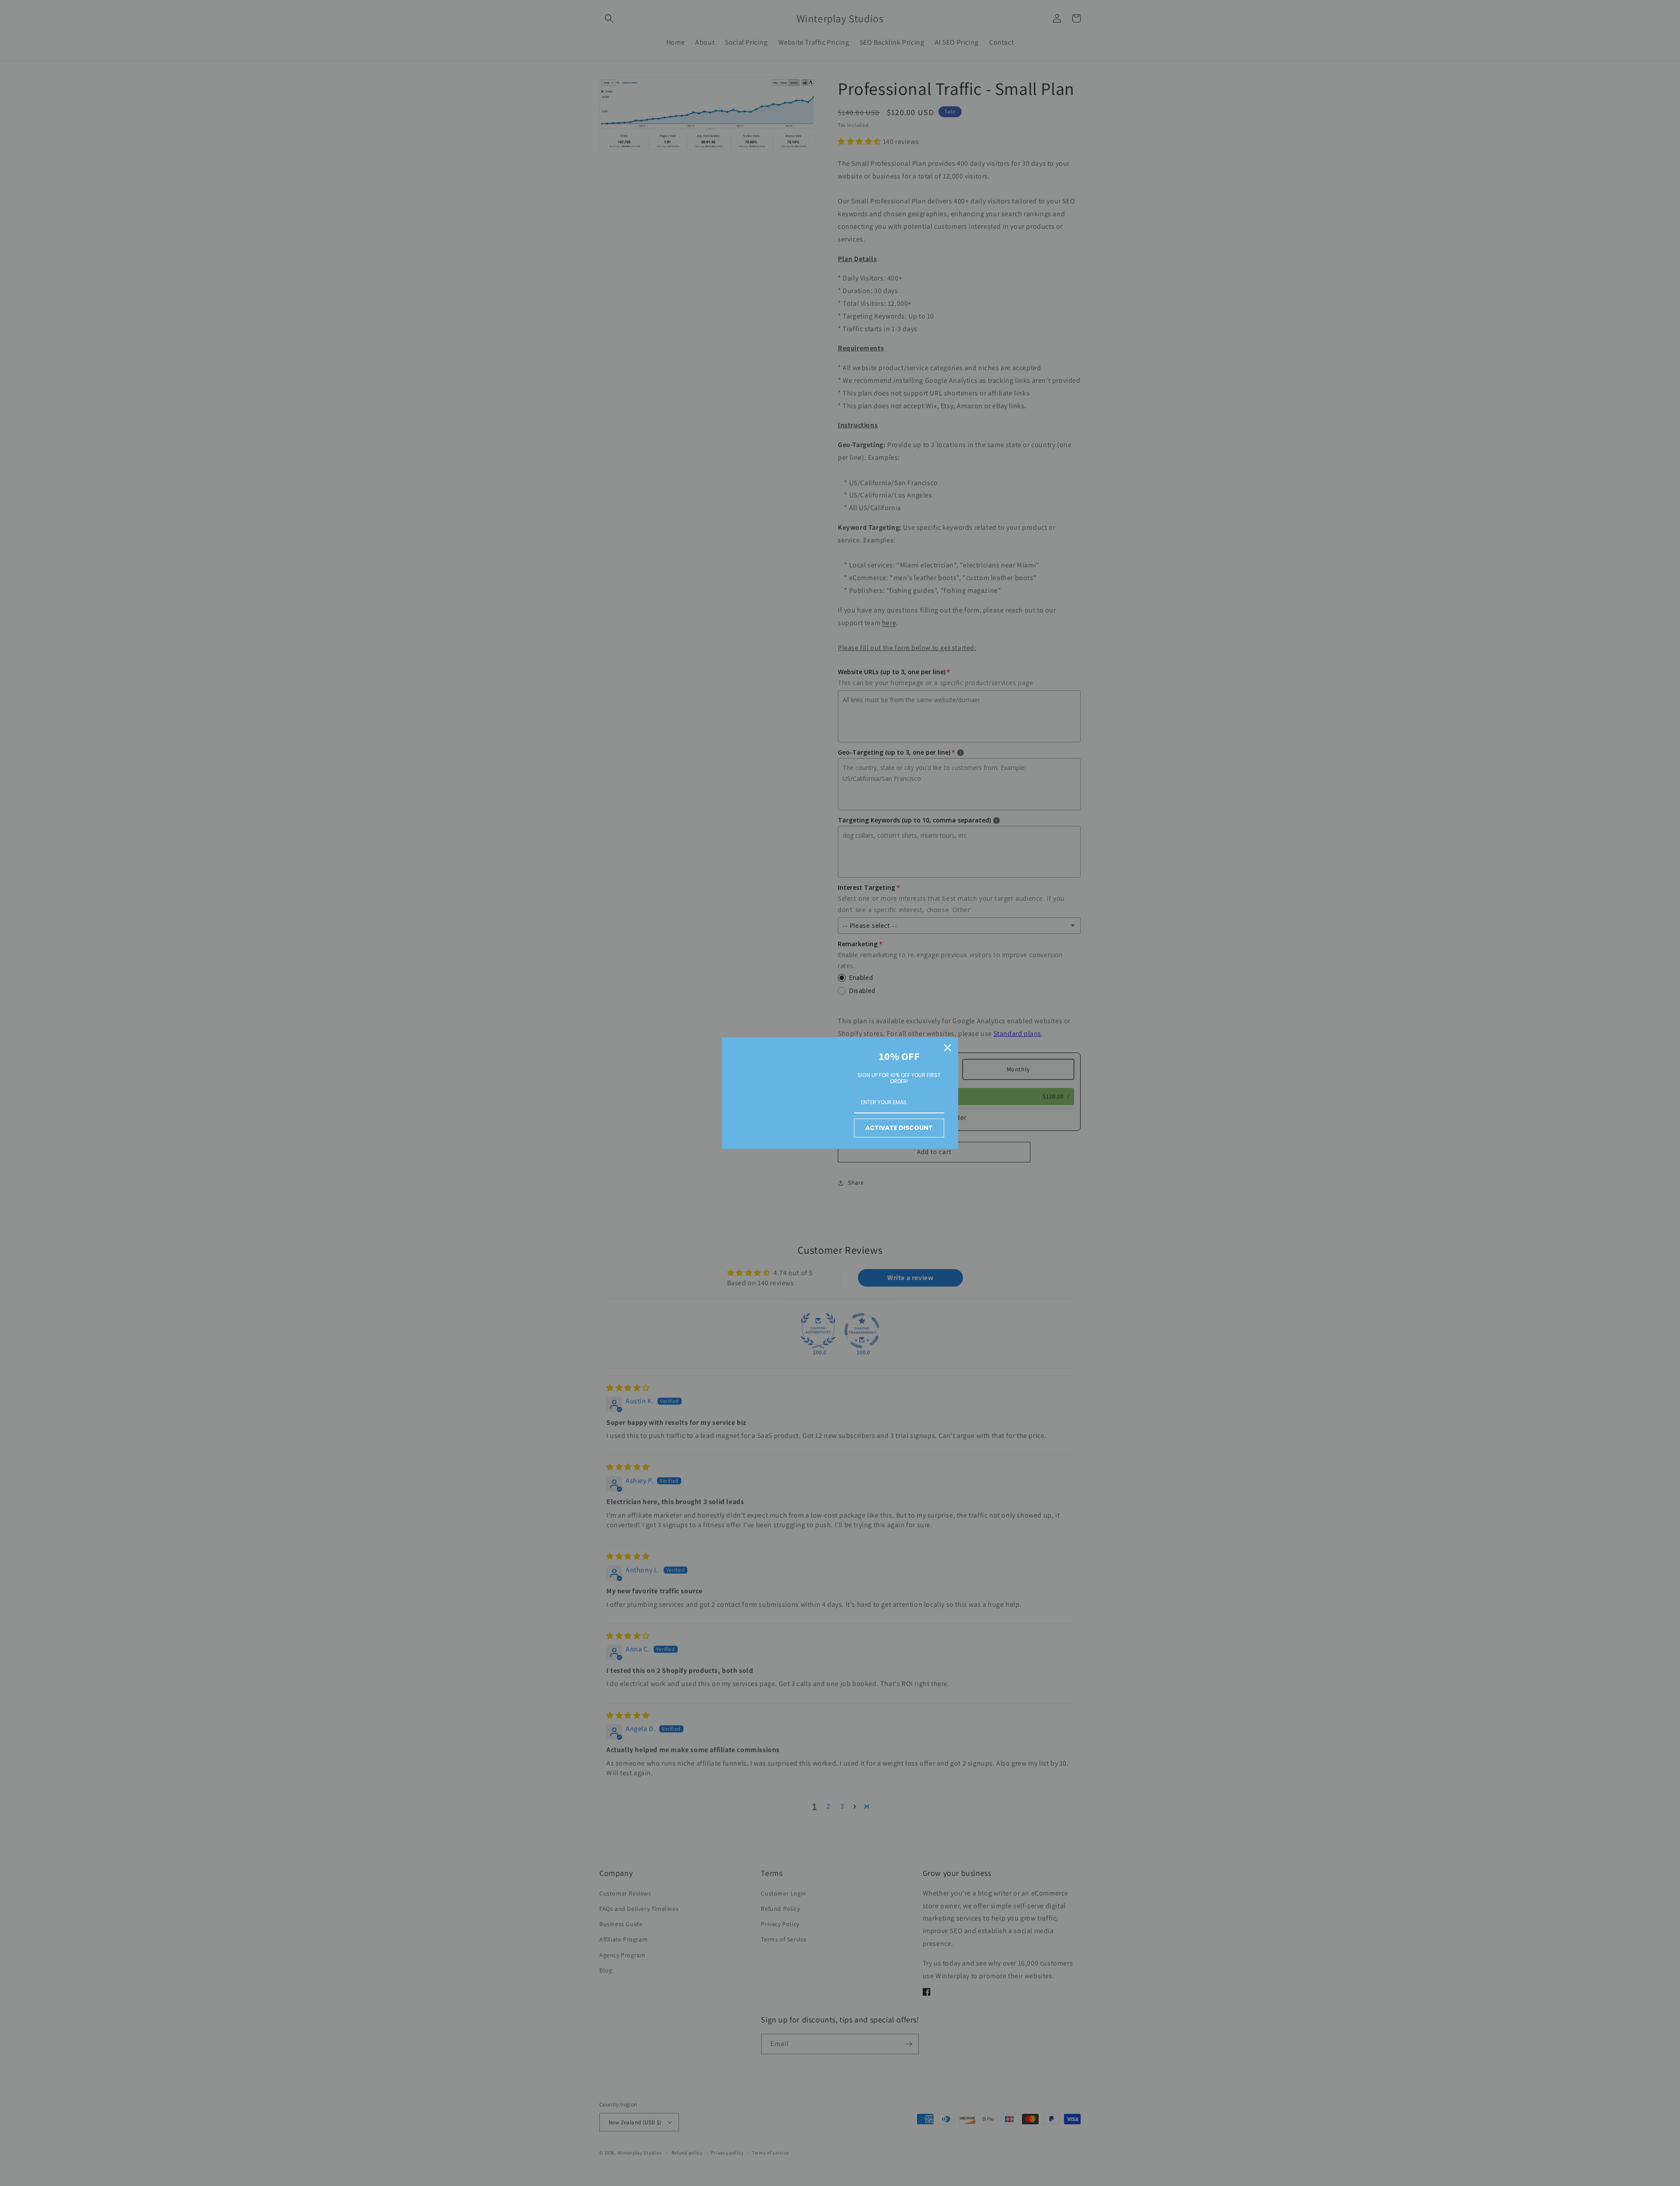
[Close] (948, 1048)
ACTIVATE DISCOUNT (899, 1128)
